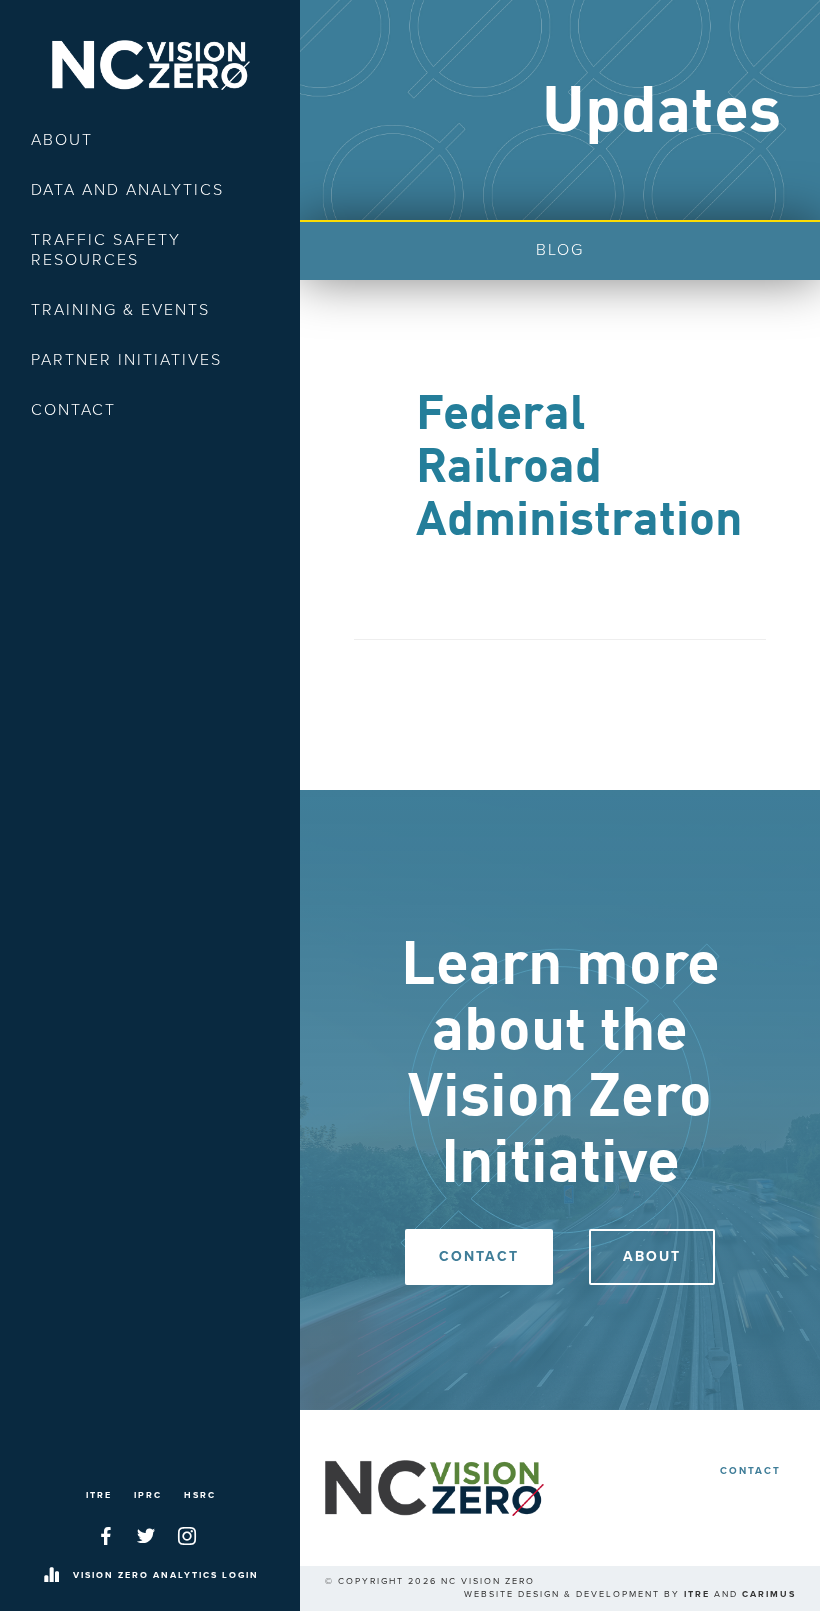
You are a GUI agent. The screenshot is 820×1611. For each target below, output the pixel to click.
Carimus (769, 1594)
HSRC (200, 1495)
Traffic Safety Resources (106, 250)
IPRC (148, 1495)
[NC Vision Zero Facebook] (106, 1536)
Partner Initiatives (126, 360)
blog (560, 250)
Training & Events (120, 310)
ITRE (99, 1495)
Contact (73, 410)
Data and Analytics (127, 190)
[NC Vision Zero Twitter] (146, 1536)
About (62, 140)
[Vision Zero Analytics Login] (51, 1576)
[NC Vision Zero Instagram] (187, 1536)
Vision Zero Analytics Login (166, 1575)
